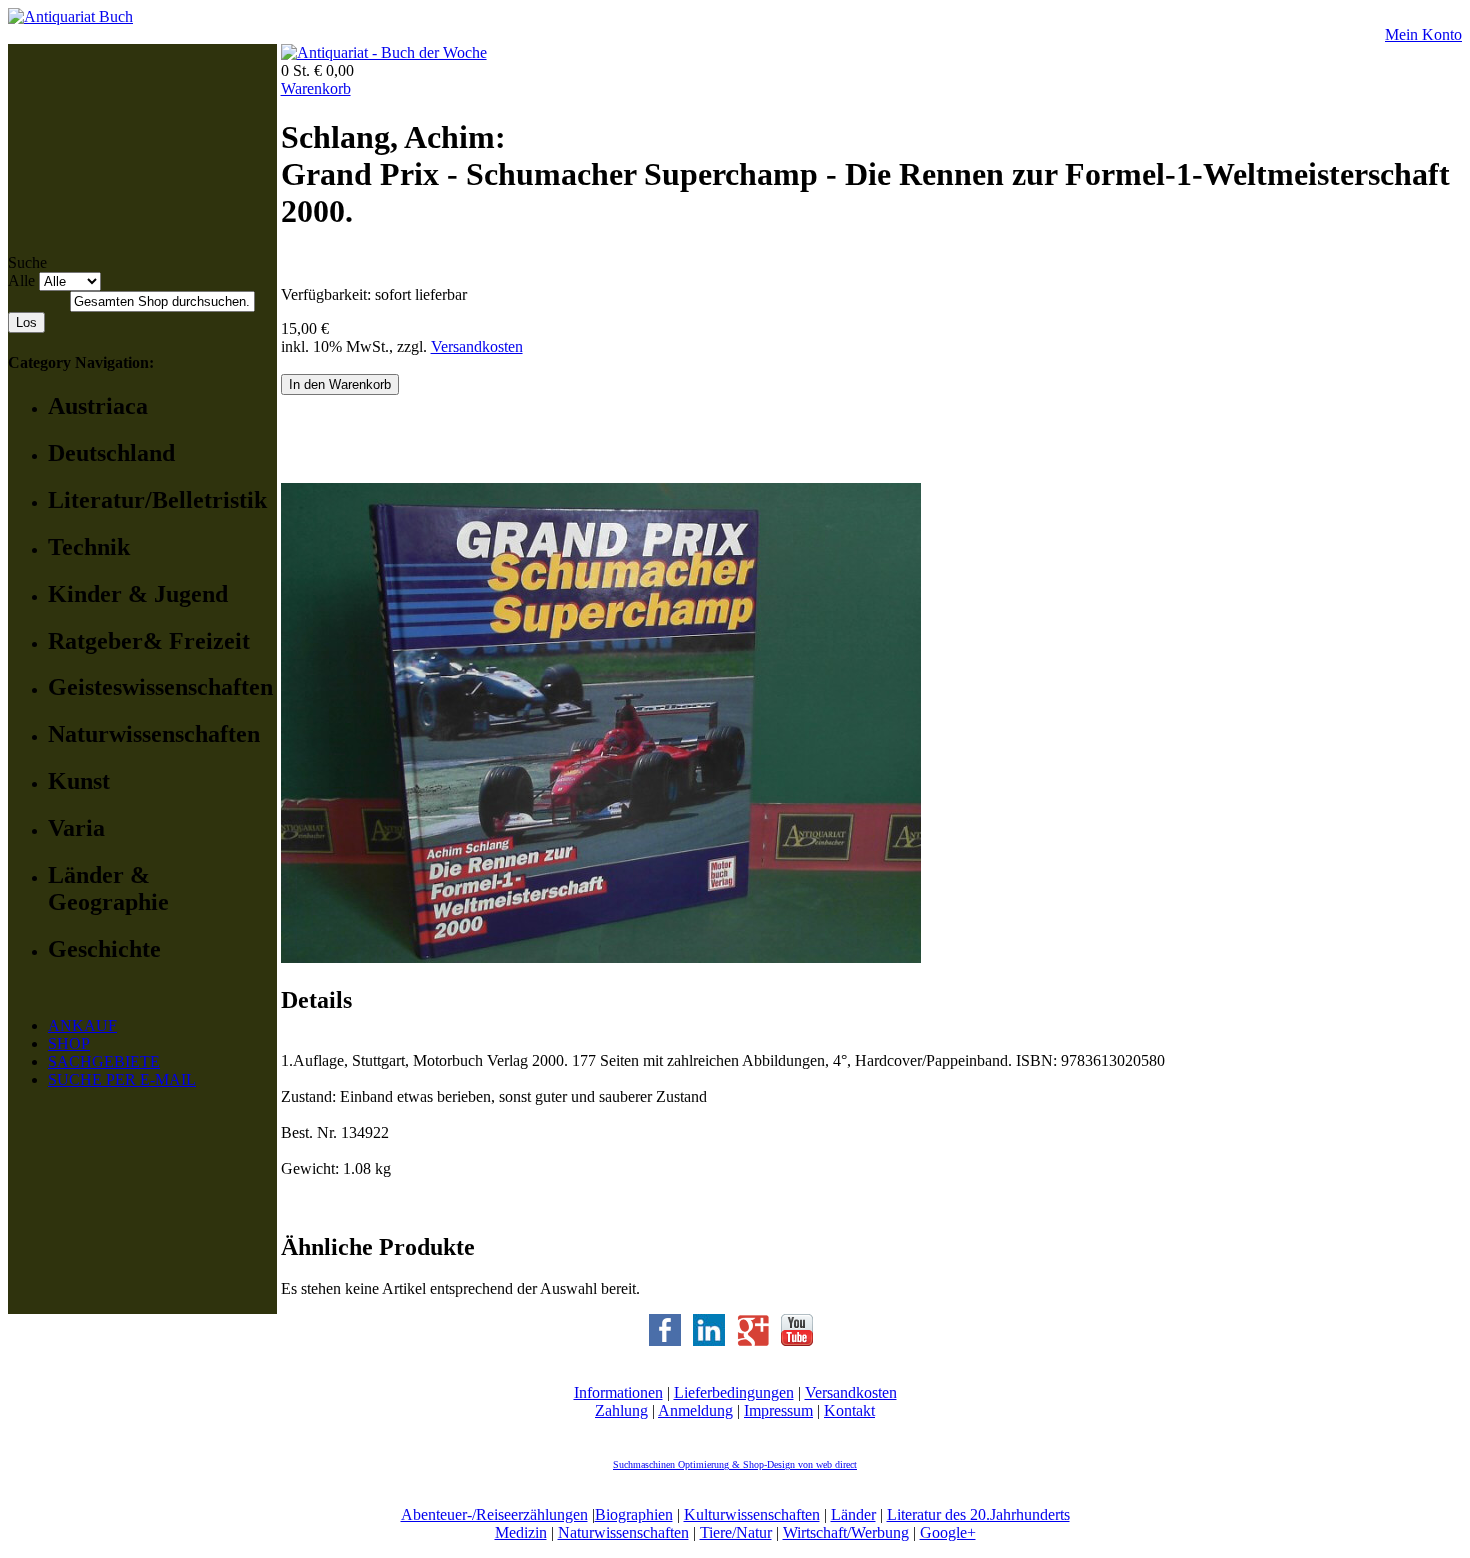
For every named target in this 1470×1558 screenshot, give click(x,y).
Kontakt (849, 1410)
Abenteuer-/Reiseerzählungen (494, 1514)
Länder (853, 1514)
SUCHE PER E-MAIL (122, 1079)
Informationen (618, 1392)
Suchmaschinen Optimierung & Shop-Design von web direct (735, 1464)
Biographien (634, 1514)
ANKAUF (82, 1025)
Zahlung (621, 1410)
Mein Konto (1423, 34)
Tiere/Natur (736, 1532)
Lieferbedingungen (734, 1392)
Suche (27, 262)
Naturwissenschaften (623, 1532)
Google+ (948, 1532)
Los (26, 322)
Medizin (521, 1532)
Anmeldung (695, 1410)
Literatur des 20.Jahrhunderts (978, 1514)
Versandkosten (477, 346)
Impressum (778, 1410)
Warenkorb (316, 88)
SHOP (69, 1043)
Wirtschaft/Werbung (846, 1532)
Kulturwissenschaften (752, 1514)
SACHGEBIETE (104, 1061)
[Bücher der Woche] (384, 52)
